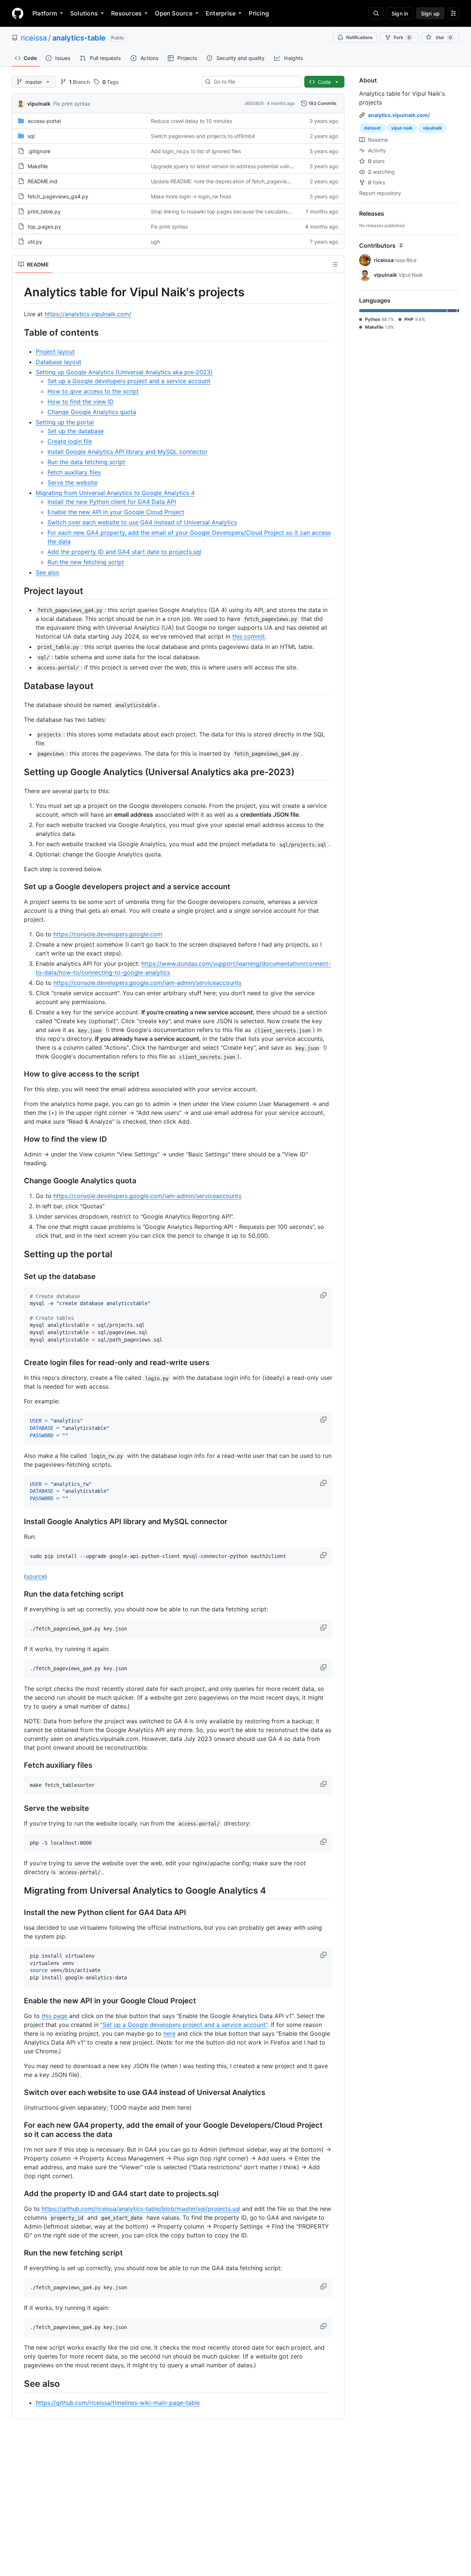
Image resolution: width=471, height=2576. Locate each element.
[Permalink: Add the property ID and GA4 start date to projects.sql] (19, 2194)
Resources (126, 13)
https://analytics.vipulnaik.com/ (88, 314)
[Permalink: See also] (19, 2384)
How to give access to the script (93, 391)
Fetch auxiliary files (74, 472)
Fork (402, 37)
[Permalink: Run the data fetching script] (19, 1594)
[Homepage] (18, 13)
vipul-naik (402, 128)
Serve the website (72, 483)
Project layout (55, 351)
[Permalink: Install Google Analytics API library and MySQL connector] (19, 1522)
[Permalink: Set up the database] (19, 1276)
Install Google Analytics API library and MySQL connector (128, 452)
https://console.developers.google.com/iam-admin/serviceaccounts (147, 983)
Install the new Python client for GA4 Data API (112, 502)
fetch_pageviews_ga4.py (58, 196)
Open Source (174, 13)
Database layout (59, 362)
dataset (372, 128)
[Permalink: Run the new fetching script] (19, 2253)
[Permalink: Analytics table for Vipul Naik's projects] (19, 292)
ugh (155, 242)
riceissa (34, 38)
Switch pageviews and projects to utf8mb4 (203, 136)
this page (54, 2016)
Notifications (359, 37)
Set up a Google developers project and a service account (129, 381)
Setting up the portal (65, 422)
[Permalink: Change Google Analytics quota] (19, 1181)
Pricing (259, 13)
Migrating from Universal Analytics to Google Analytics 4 (115, 493)
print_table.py (44, 211)
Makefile (38, 166)
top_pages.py (44, 227)
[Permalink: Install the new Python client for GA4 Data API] (19, 1912)
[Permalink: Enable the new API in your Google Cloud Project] (19, 2001)
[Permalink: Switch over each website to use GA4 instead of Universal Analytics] (19, 2092)
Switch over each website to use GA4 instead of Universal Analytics (142, 522)
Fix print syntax (72, 104)
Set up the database (76, 431)
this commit (249, 636)
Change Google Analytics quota (92, 412)
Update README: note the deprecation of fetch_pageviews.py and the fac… (243, 181)
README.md (43, 181)
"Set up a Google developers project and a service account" (184, 2025)
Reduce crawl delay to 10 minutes (192, 121)
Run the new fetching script (86, 562)
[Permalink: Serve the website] (19, 1808)
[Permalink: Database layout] (19, 686)
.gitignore (39, 151)
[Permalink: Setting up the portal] (19, 1254)
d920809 (254, 103)
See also (47, 572)
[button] (324, 1295)
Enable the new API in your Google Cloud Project (116, 512)
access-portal (44, 121)
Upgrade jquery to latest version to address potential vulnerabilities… (234, 166)
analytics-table (79, 38)
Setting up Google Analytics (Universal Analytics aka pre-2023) (124, 372)
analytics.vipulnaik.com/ (399, 115)
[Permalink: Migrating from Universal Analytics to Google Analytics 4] (19, 1890)
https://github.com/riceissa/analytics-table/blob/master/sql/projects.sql (141, 2209)
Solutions (84, 13)
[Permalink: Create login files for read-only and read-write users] (19, 1363)
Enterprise (221, 13)
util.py (35, 242)
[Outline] (335, 264)
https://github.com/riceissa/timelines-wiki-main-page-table (118, 2403)
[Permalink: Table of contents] (19, 332)
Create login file (70, 441)
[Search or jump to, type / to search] (376, 13)
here (169, 2033)
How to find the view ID (81, 402)
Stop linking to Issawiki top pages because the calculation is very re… (235, 211)
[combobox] (254, 82)
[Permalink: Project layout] (19, 591)
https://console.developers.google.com (108, 934)
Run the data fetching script (86, 462)
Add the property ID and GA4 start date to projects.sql (124, 552)
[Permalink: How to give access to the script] (19, 1074)
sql (31, 136)
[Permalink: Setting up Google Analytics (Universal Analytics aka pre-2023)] (19, 772)
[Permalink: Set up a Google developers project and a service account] (19, 887)
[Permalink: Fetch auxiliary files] (19, 1765)
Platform (45, 13)
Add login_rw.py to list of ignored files (196, 151)
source (36, 1576)
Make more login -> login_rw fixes (191, 196)
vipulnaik (39, 104)
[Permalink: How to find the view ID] (19, 1139)
